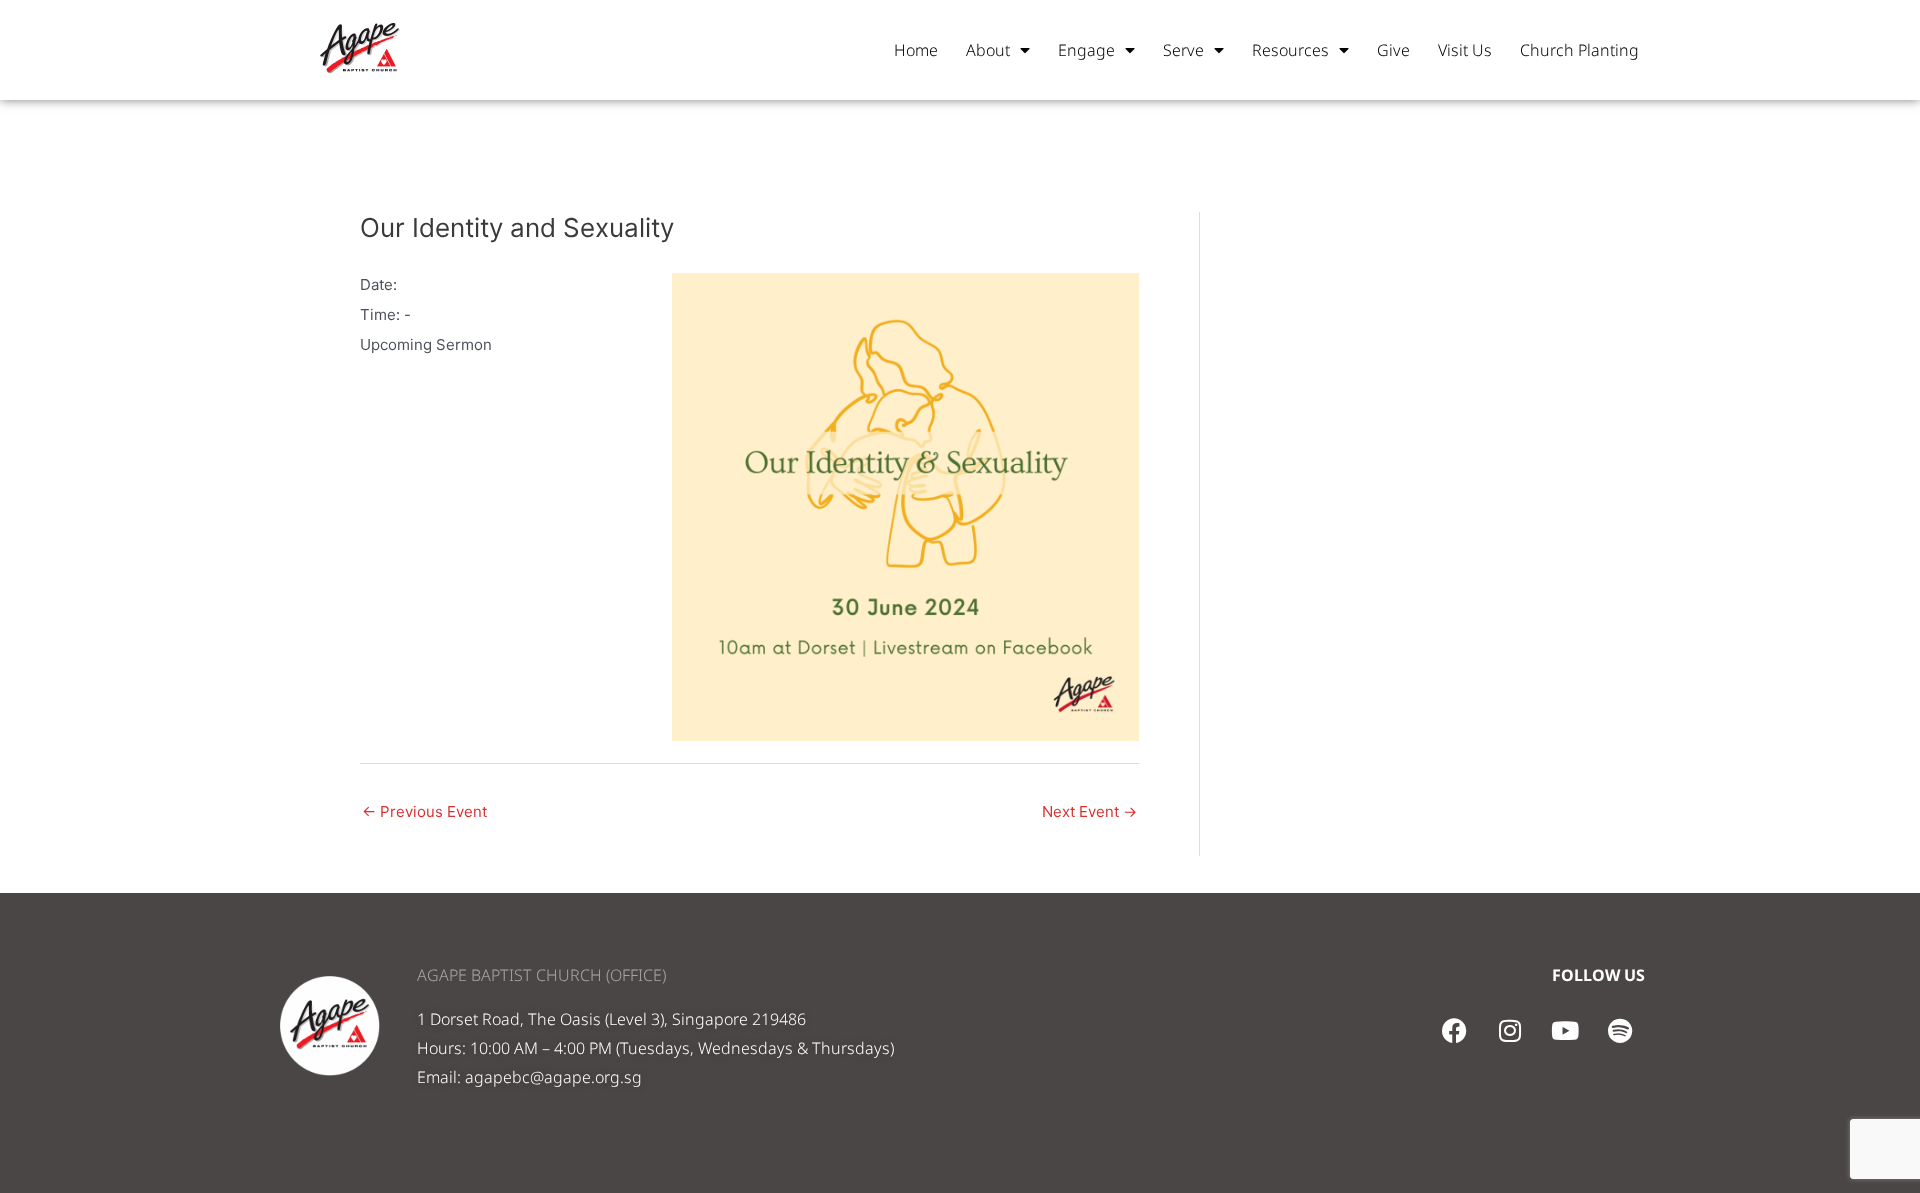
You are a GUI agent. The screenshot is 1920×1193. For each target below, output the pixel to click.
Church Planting (1579, 50)
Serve (1183, 50)
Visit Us (1465, 50)
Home (916, 50)
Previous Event (424, 811)
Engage (1086, 50)
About (988, 50)
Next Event (1089, 811)
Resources (1290, 50)
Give (1393, 50)
